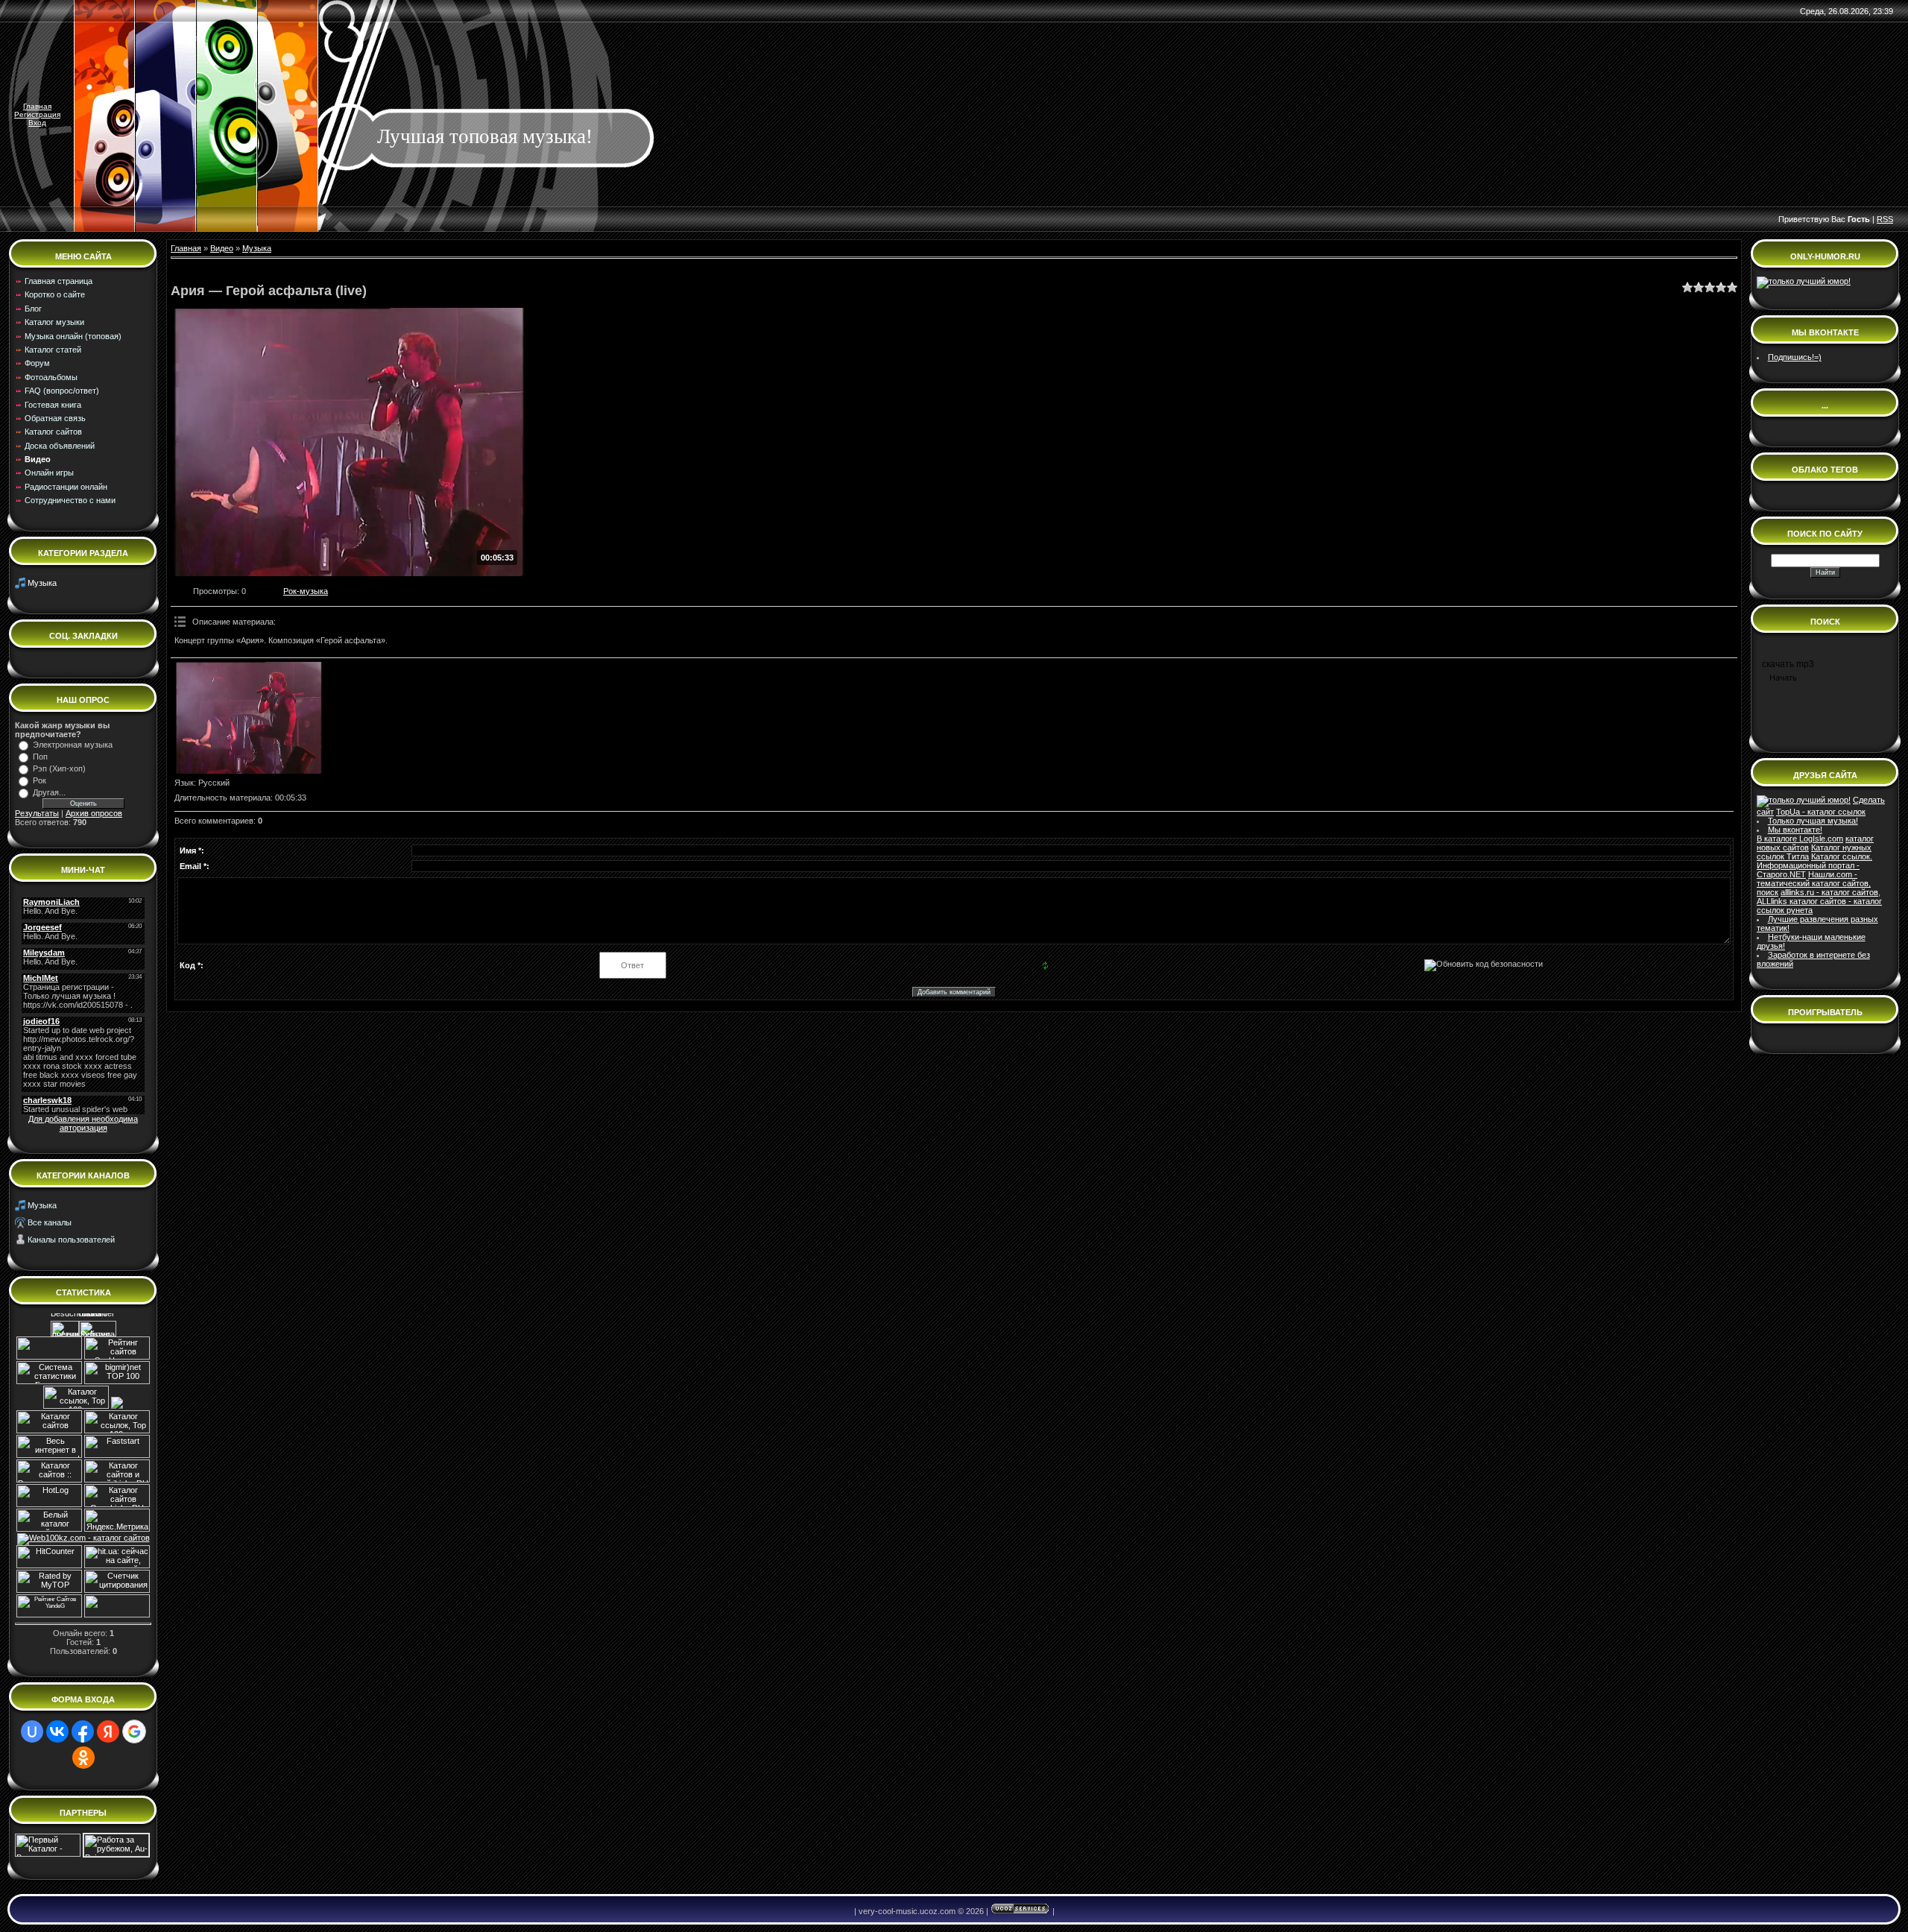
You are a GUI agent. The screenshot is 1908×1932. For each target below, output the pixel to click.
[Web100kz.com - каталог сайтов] (83, 1538)
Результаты (37, 813)
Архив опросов (94, 813)
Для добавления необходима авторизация (83, 1123)
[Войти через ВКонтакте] (57, 1731)
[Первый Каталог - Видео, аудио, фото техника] (48, 1854)
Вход (37, 123)
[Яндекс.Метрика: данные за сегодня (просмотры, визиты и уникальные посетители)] (117, 1520)
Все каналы (50, 1222)
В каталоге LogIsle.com (1800, 839)
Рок (40, 780)
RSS (1885, 219)
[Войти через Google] (134, 1731)
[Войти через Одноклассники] (83, 1758)
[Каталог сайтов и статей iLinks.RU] (117, 1480)
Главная (37, 106)
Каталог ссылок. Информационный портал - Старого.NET (1814, 865)
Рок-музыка (306, 591)
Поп (40, 757)
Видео (222, 248)
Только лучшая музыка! (1813, 821)
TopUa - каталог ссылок (1821, 812)
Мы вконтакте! (1795, 830)
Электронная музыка (73, 745)
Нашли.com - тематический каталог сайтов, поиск (1814, 883)
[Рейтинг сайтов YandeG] (49, 1616)
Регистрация (37, 114)
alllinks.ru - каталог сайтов (1829, 892)
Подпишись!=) (1795, 357)
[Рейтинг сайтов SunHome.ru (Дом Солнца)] (117, 1357)
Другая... (49, 792)
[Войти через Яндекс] (108, 1731)
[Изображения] (249, 718)
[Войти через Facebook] (83, 1731)
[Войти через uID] (32, 1731)
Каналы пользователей (71, 1240)
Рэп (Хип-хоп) (59, 768)
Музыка (42, 583)
